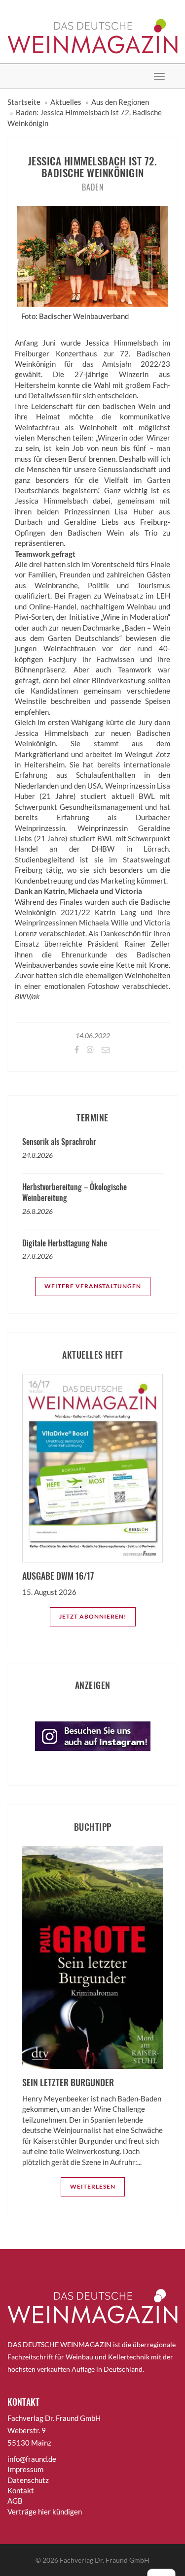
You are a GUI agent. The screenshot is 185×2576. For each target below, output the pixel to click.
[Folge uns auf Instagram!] (90, 1049)
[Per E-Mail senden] (105, 1049)
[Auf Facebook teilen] (76, 1049)
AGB (15, 2501)
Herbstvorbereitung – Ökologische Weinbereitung (74, 1192)
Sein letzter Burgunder (68, 2082)
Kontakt (21, 2490)
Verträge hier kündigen (45, 2512)
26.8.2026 (37, 1211)
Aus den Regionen (120, 102)
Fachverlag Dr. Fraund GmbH (105, 2560)
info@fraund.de (32, 2459)
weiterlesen (93, 2186)
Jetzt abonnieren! (93, 1616)
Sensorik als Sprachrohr (59, 1142)
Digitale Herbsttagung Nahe (65, 1243)
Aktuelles (66, 102)
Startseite (24, 102)
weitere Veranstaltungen (93, 1286)
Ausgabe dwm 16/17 (58, 1576)
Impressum (25, 2469)
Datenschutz (28, 2480)
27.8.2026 (37, 1256)
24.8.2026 (37, 1155)
